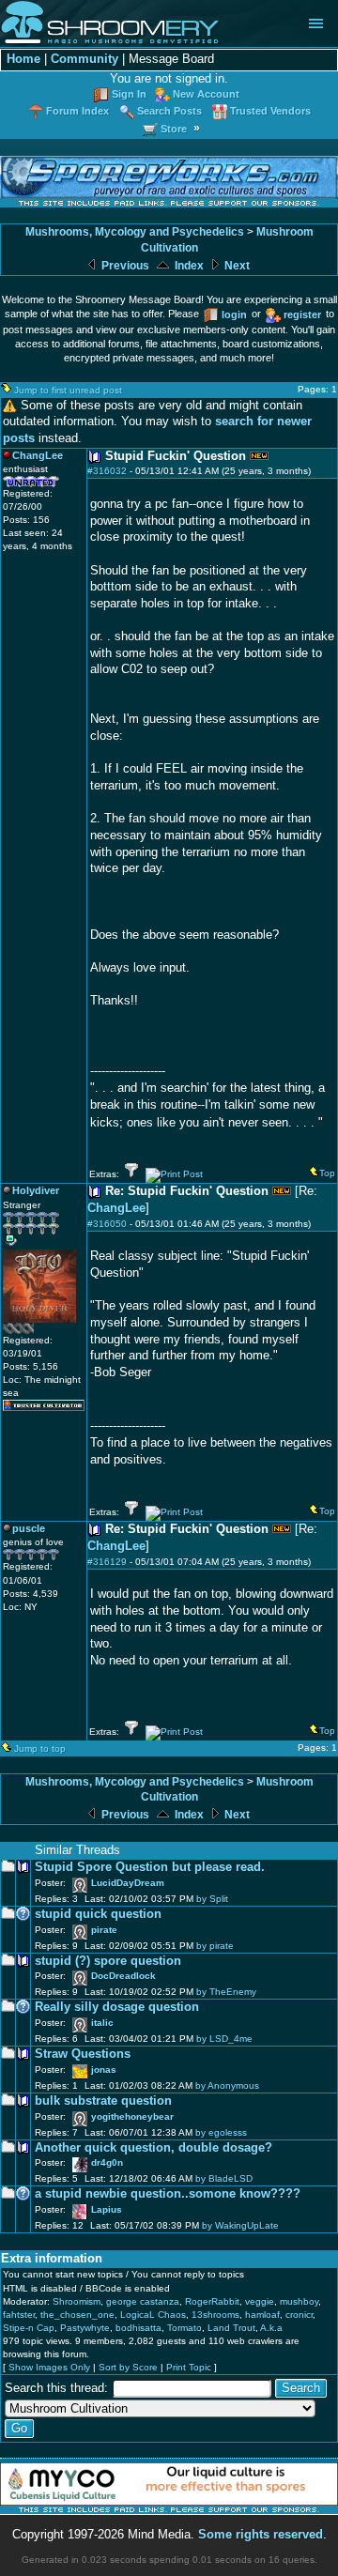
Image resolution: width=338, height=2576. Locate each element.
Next (236, 266)
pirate (104, 1930)
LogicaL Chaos (153, 2315)
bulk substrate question (103, 2101)
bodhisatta (138, 2328)
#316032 (107, 471)
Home (23, 59)
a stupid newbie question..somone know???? (168, 2194)
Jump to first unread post (68, 390)
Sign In (129, 94)
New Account (206, 94)
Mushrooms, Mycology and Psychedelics (135, 232)
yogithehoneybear (132, 2116)
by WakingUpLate (240, 2225)
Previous (124, 266)
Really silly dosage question (117, 2007)
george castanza (143, 2301)
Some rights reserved (261, 2535)
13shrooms (215, 2315)
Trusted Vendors (270, 111)
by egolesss (221, 2132)
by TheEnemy (226, 1992)
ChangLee (116, 1208)
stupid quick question (98, 1914)
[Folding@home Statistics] (40, 1331)
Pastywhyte (85, 2328)
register (302, 314)
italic (102, 2023)
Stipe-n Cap (29, 2328)
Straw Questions (83, 2054)
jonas (104, 2070)
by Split (212, 1899)
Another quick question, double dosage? (154, 2148)
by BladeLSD (224, 2178)
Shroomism (77, 2301)
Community (84, 59)
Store (174, 129)
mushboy (299, 2301)
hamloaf (262, 2315)
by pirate (215, 1946)
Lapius (107, 2209)
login (234, 314)
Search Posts (169, 111)
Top (327, 1173)
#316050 (107, 1224)
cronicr (299, 2315)
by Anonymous (227, 2085)
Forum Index (77, 111)
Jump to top (40, 1748)
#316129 (107, 1562)
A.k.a (271, 2328)
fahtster (19, 2315)
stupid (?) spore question (108, 1961)
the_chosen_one (77, 2315)
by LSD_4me (224, 2039)
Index (188, 266)
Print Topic (189, 2367)
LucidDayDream (128, 1883)
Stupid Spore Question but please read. (150, 1867)
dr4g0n (107, 2162)
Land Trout (231, 2328)
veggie (260, 2301)
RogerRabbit (212, 2301)
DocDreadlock (123, 1976)
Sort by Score (128, 2367)
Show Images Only (49, 2367)
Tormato (184, 2328)
